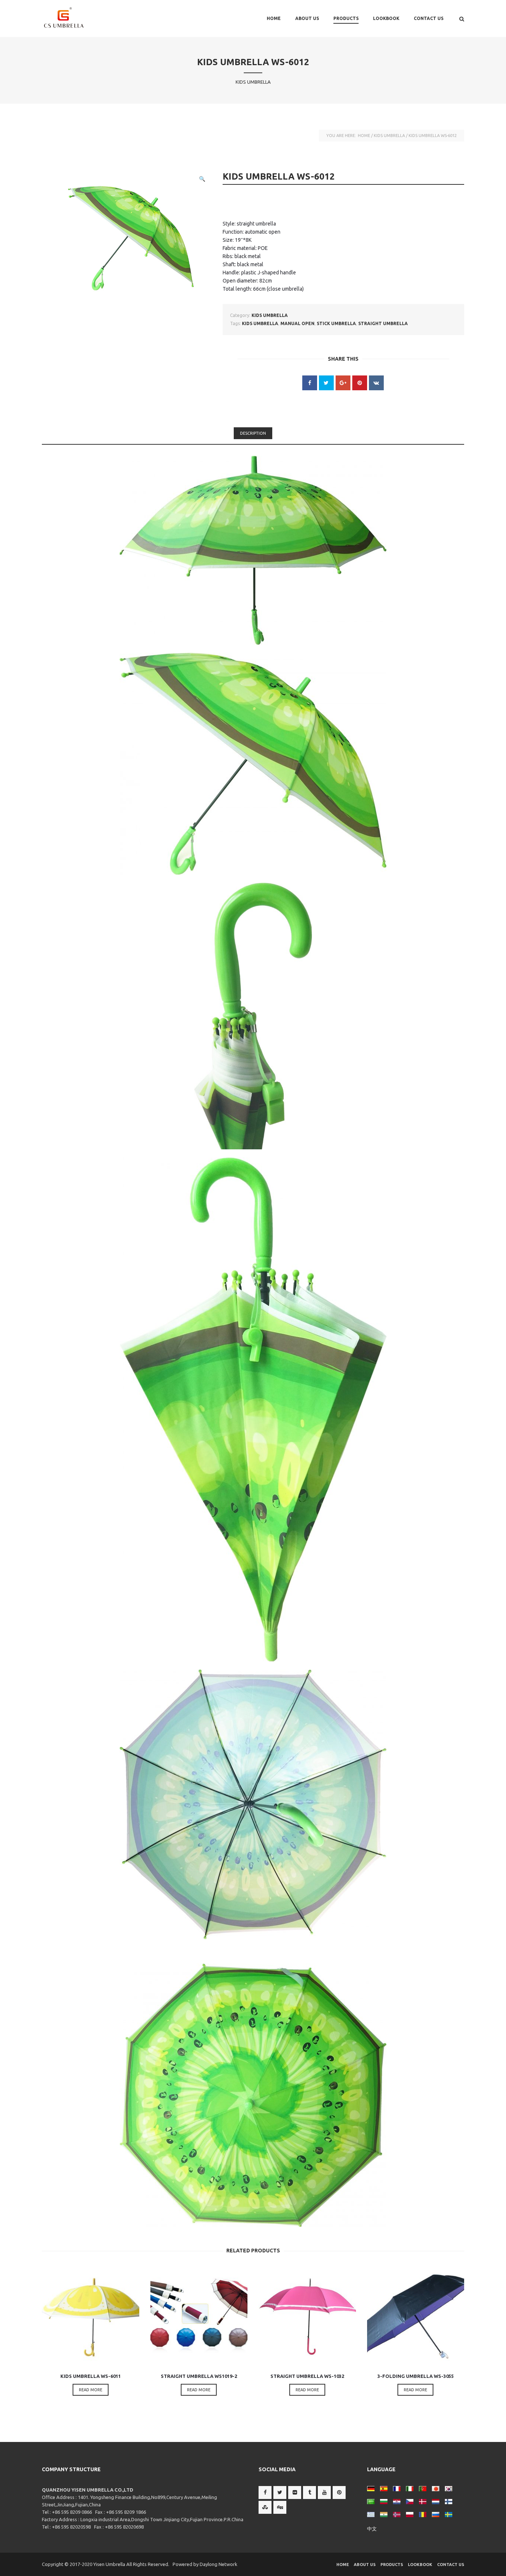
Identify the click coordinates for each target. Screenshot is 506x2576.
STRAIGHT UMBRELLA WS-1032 (307, 2376)
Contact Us (429, 18)
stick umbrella (336, 323)
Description (253, 433)
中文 (372, 2529)
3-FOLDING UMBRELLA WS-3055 (416, 2376)
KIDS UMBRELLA (389, 136)
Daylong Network (219, 2564)
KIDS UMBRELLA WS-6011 (91, 2376)
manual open (297, 323)
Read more (91, 2390)
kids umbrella (260, 323)
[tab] (253, 434)
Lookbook (386, 18)
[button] (203, 179)
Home (274, 18)
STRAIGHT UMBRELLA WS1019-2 (199, 2376)
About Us (307, 18)
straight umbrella (383, 323)
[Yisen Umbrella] (79, 19)
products (346, 18)
